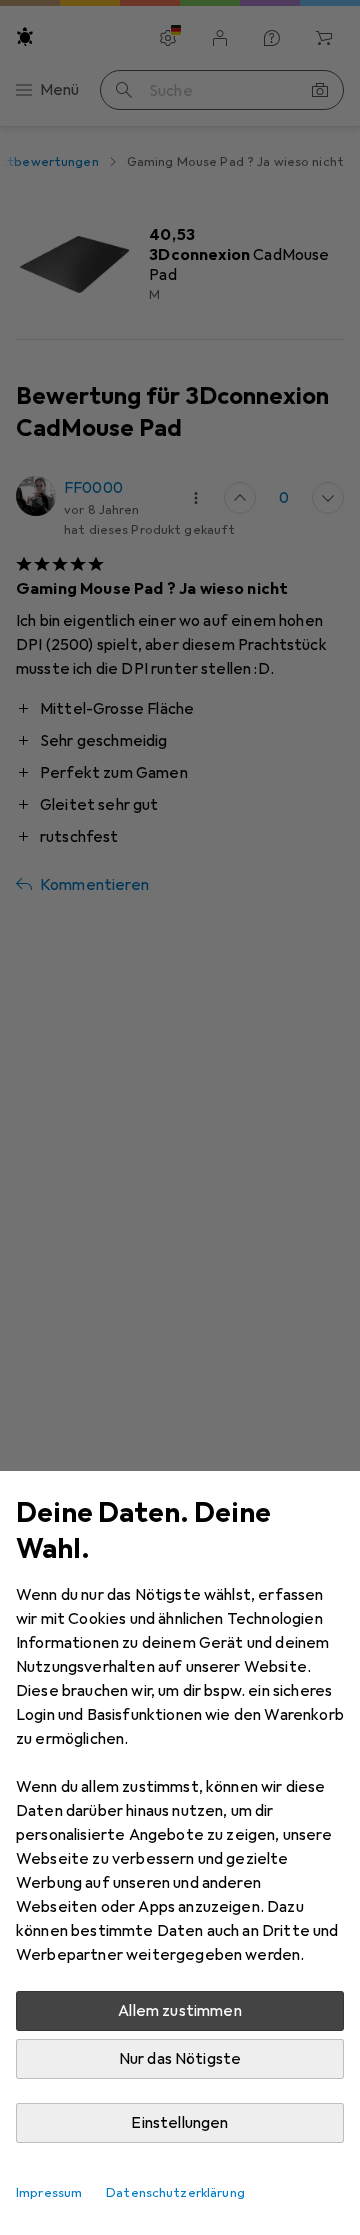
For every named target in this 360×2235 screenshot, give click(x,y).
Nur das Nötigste (180, 2059)
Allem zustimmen (179, 2011)
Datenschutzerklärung (175, 2193)
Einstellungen (179, 2123)
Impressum (49, 2193)
